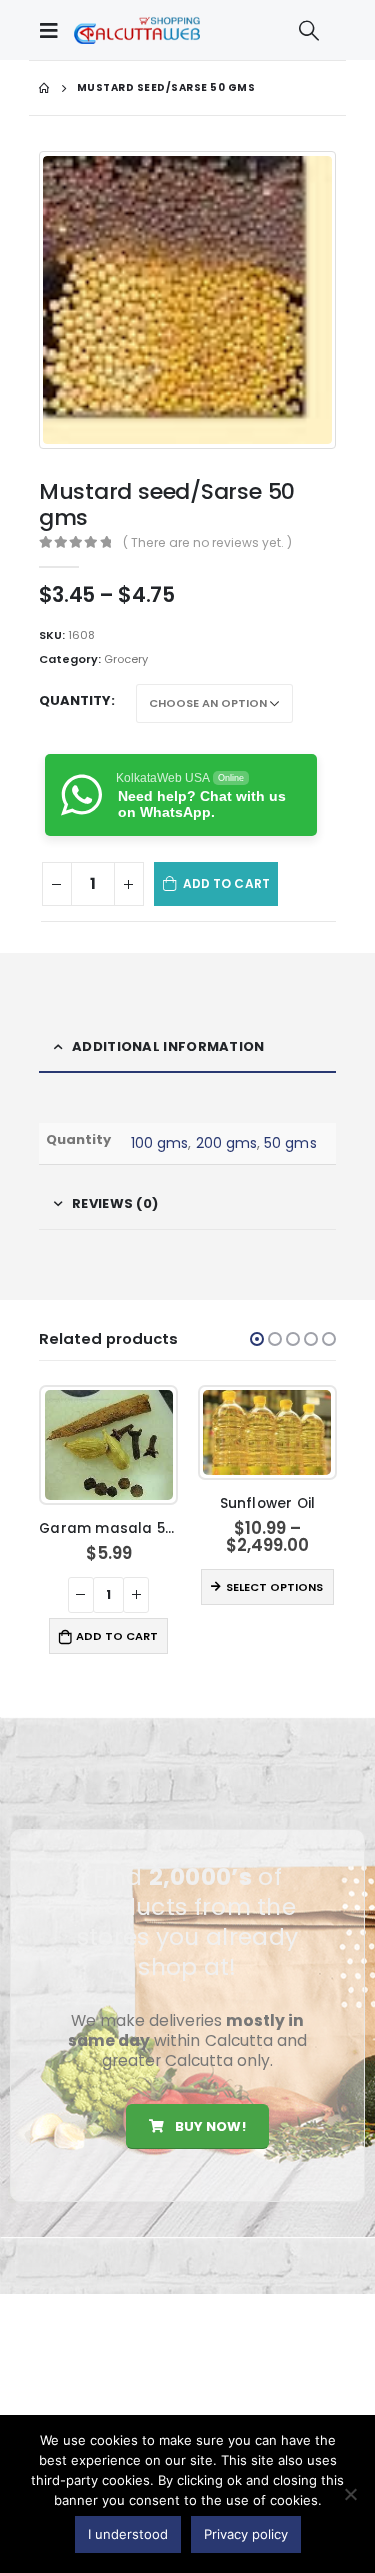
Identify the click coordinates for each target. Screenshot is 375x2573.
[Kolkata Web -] (137, 30)
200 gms (227, 1143)
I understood (128, 2534)
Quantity (75, 700)
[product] (109, 1445)
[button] (257, 1339)
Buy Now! (208, 2126)
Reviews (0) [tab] (115, 1203)
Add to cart (226, 883)
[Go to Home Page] (44, 88)
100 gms (160, 1143)
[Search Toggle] (309, 30)
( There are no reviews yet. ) (207, 542)
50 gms (290, 1143)
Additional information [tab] (168, 1046)
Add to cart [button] (117, 1636)
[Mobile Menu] (54, 30)
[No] (350, 2494)
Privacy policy (246, 2534)
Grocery (126, 659)
